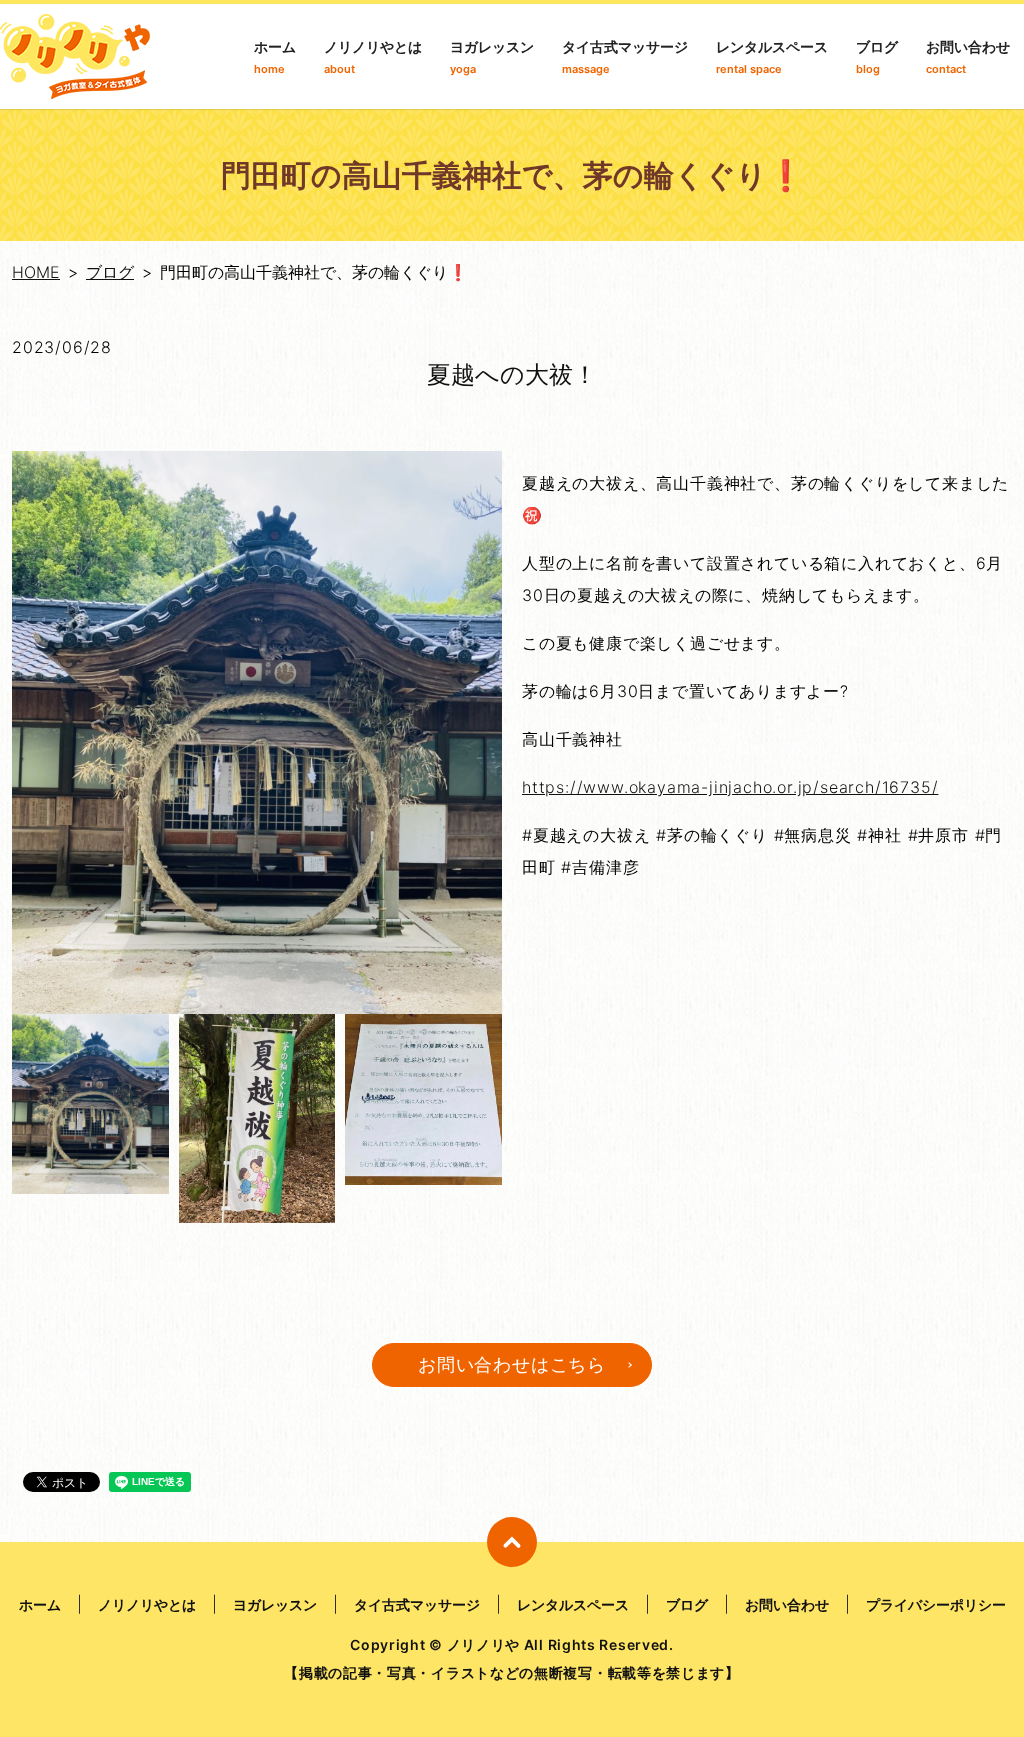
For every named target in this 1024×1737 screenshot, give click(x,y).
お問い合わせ (968, 57)
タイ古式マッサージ (625, 57)
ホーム (275, 57)
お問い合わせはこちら (512, 1364)
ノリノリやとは (373, 57)
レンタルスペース (772, 57)
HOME (36, 272)
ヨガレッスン (492, 57)
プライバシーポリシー (936, 1604)
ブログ (877, 57)
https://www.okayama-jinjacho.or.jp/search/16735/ (730, 787)
